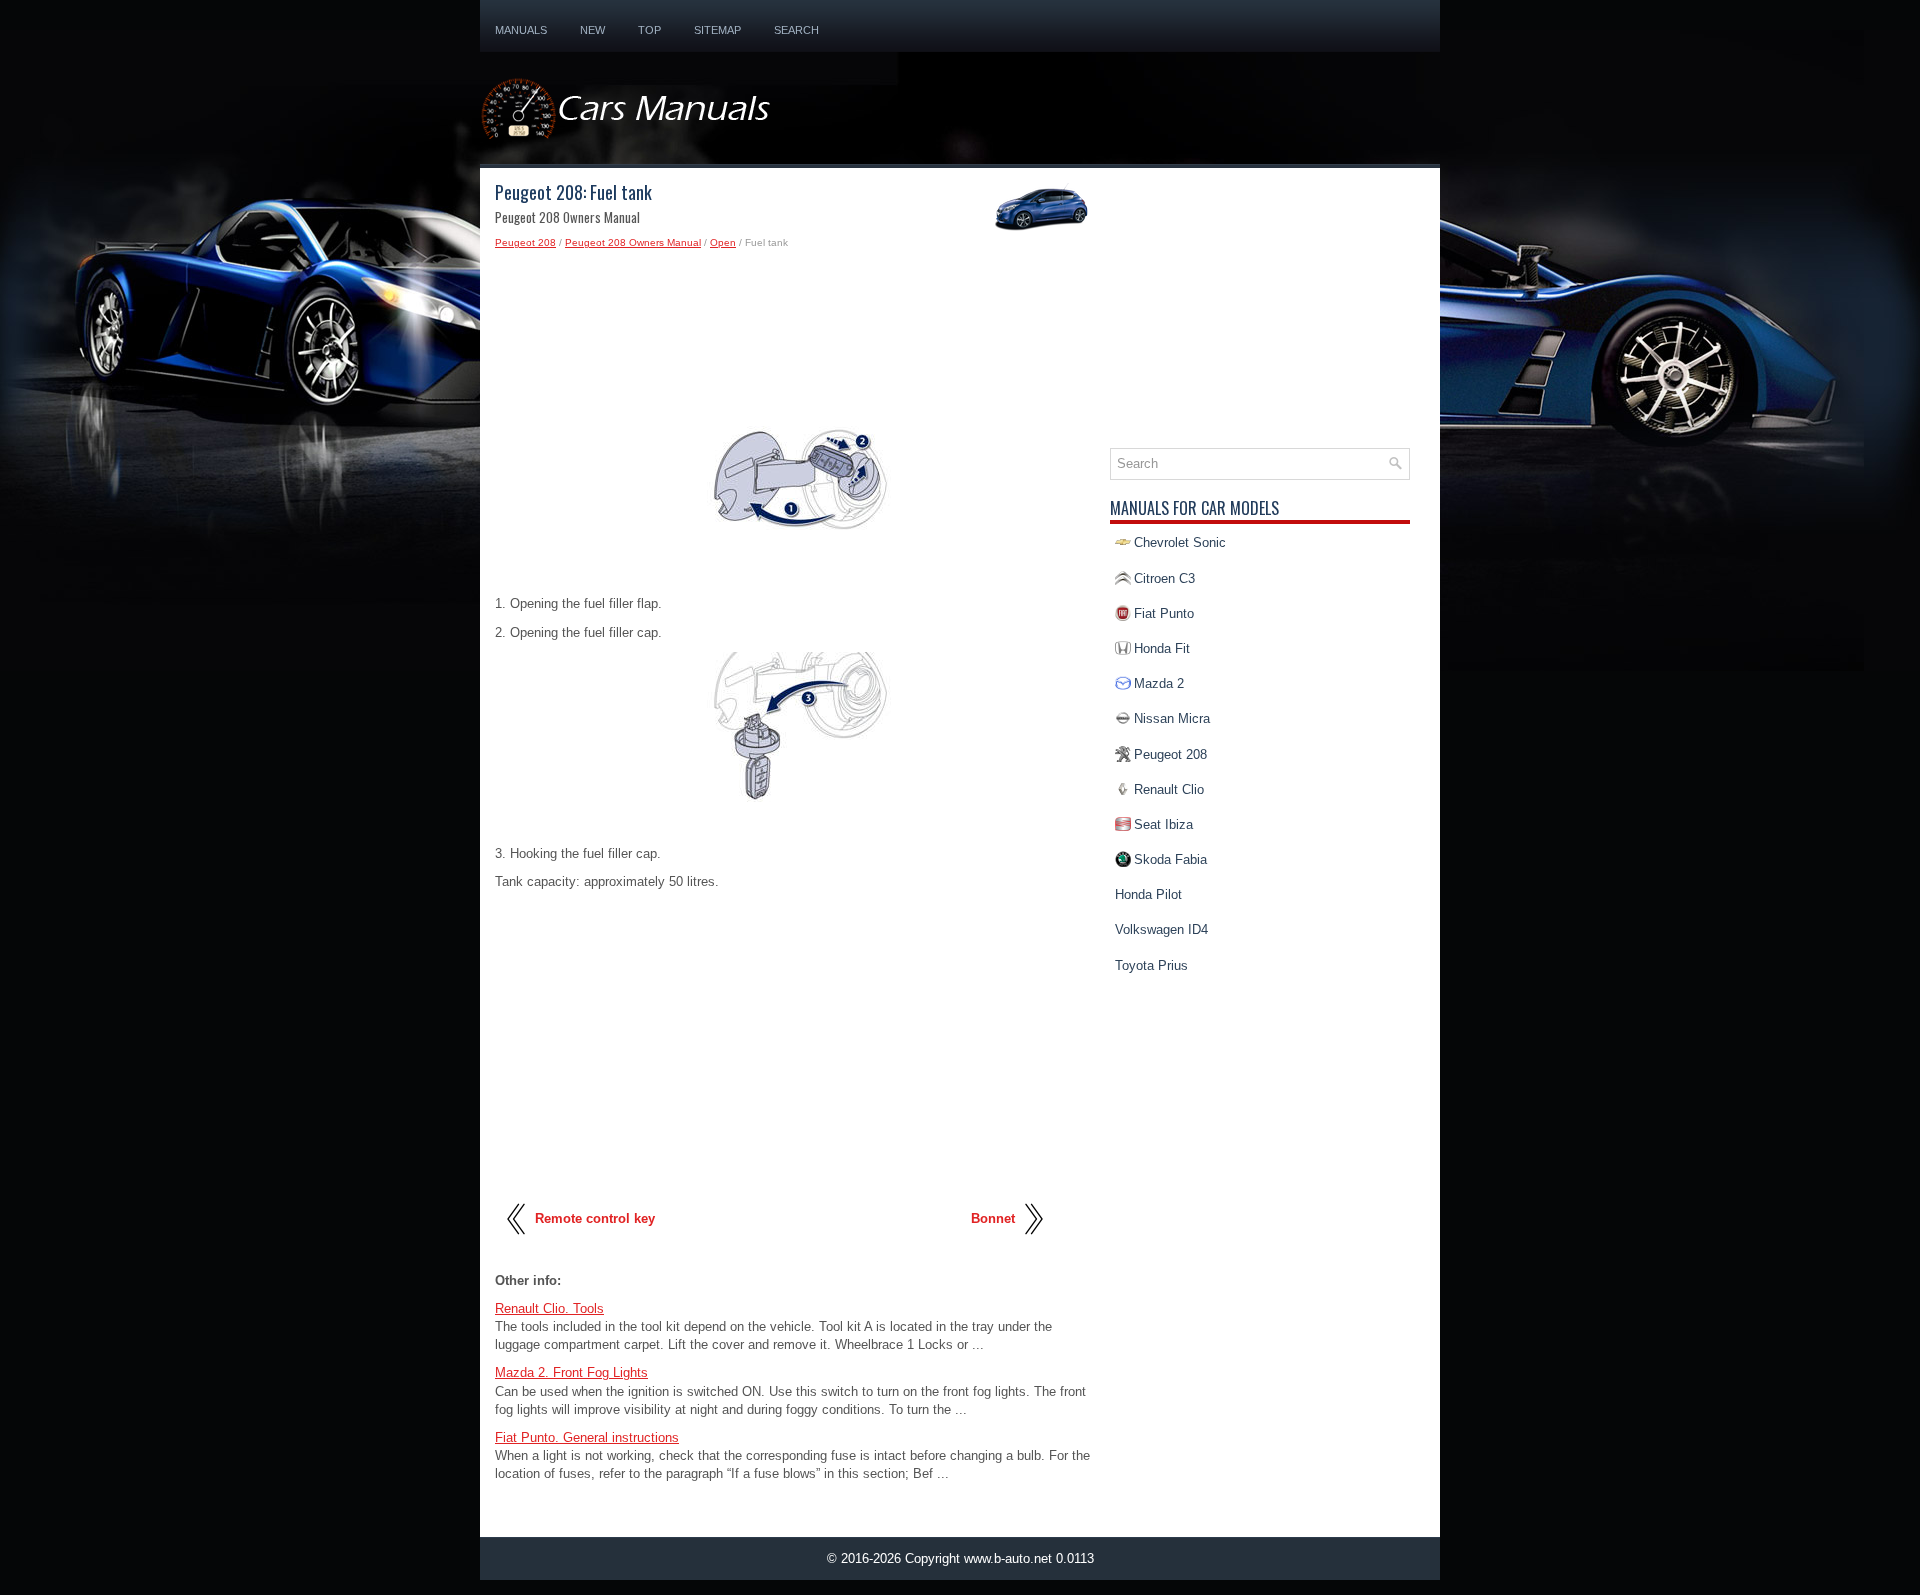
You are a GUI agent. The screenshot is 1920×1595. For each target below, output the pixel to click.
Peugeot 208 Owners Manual (633, 242)
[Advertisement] (795, 332)
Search (796, 30)
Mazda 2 (1159, 683)
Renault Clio (1169, 789)
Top (649, 30)
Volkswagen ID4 (1161, 929)
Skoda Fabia (1170, 859)
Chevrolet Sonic (1180, 542)
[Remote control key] (517, 1242)
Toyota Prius (1151, 965)
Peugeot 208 (525, 242)
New (592, 30)
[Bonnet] (1032, 1242)
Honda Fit (1162, 648)
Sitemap (717, 30)
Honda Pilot (1148, 894)
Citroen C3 (1164, 578)
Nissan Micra (1172, 718)
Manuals (521, 30)
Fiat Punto (1164, 613)
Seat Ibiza (1163, 824)
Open (723, 242)
